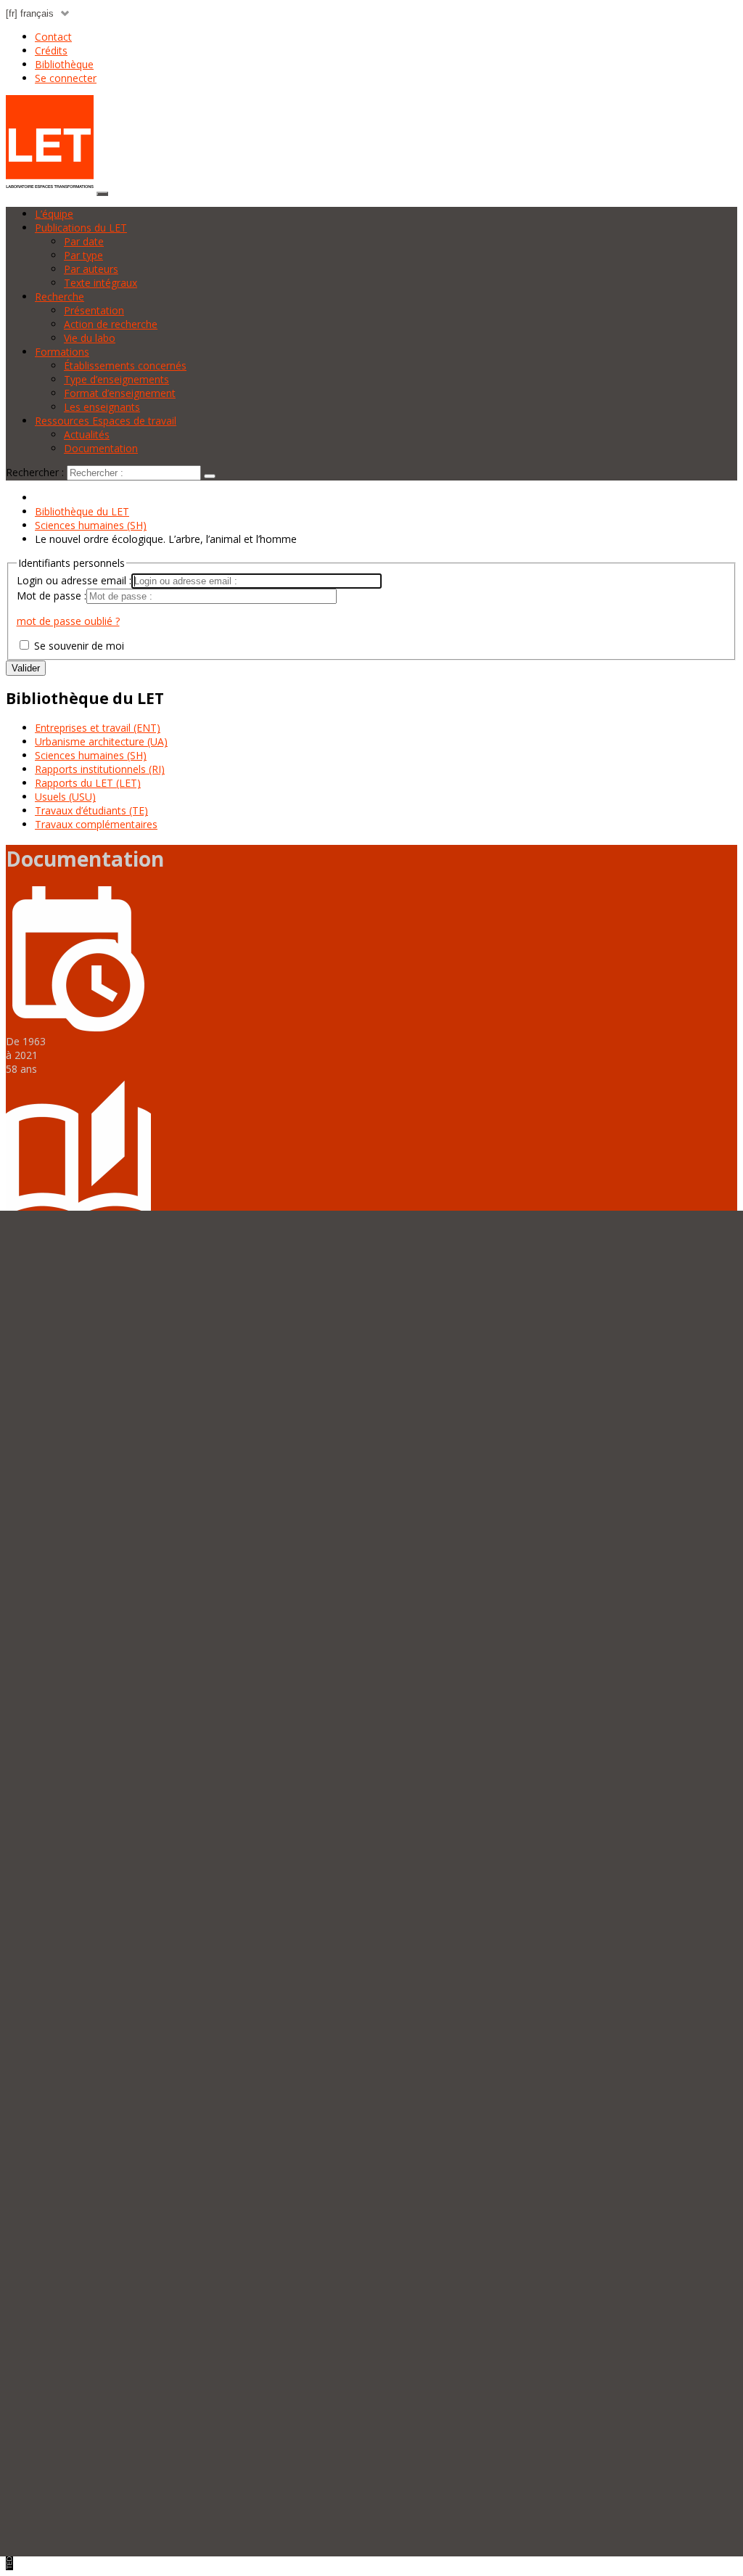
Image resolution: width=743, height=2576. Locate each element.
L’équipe (54, 214)
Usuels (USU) (65, 797)
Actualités (87, 434)
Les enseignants (102, 407)
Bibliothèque (64, 64)
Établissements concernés (125, 365)
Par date (84, 241)
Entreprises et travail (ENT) (98, 728)
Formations (62, 352)
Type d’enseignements (116, 379)
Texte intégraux (100, 283)
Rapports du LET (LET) (88, 783)
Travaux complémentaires (96, 824)
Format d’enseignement (120, 393)
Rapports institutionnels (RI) (100, 769)
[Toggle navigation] (102, 194)
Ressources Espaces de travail (106, 421)
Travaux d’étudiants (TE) (91, 810)
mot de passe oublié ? (68, 621)
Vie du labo (90, 338)
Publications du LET (81, 228)
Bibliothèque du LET (82, 511)
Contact (53, 37)
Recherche (59, 297)
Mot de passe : (52, 596)
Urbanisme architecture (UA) (101, 741)
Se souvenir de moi (78, 646)
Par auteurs (91, 269)
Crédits (51, 50)
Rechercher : (35, 472)
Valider (26, 668)
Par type (83, 255)
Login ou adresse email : (74, 580)
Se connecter (66, 78)
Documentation (101, 448)
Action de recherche (111, 324)
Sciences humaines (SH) (91, 525)
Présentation (94, 310)
